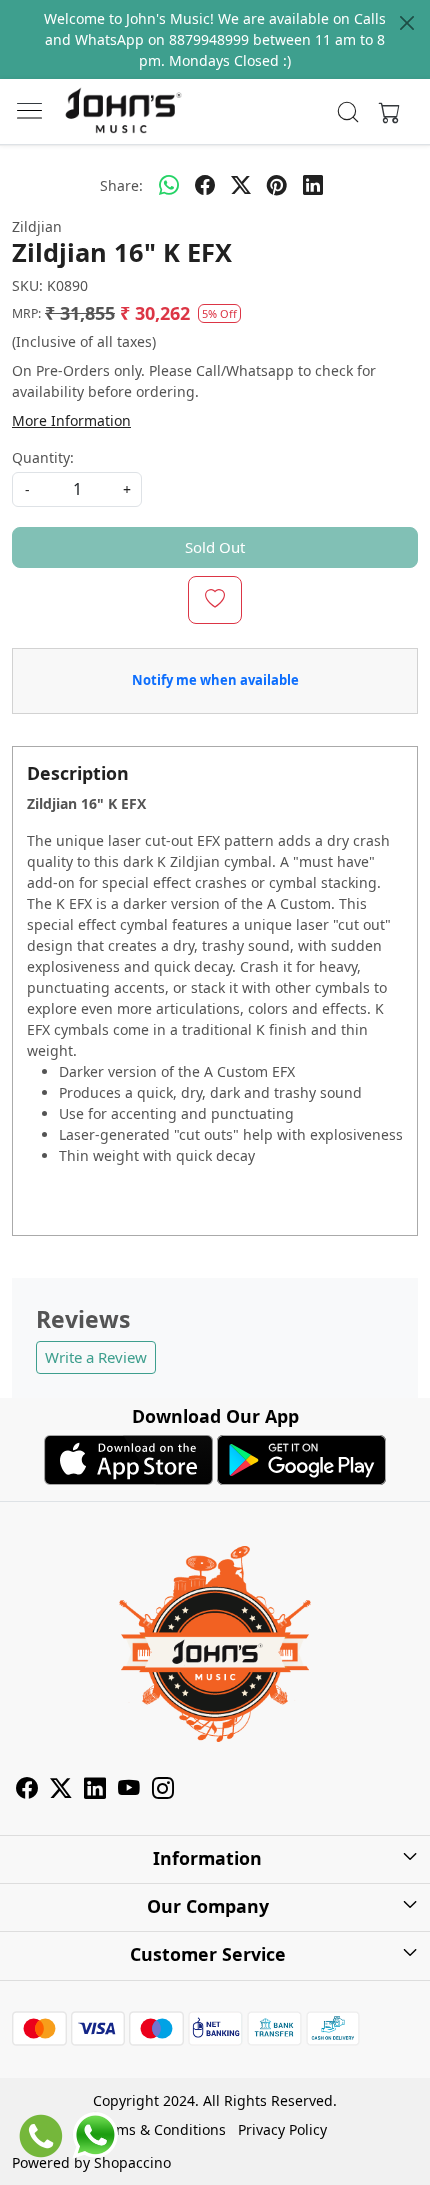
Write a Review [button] (96, 1357)
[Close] (407, 23)
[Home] (123, 112)
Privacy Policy (282, 2129)
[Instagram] (163, 1790)
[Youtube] (129, 1790)
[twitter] (241, 185)
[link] (348, 112)
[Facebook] (27, 1790)
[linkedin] (313, 185)
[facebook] (205, 185)
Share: (121, 185)
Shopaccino (132, 2162)
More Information (71, 420)
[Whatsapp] (169, 185)
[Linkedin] (95, 1790)
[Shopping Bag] (385, 112)
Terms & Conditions (160, 2129)
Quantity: (43, 457)
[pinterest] (277, 185)
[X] (61, 1790)
